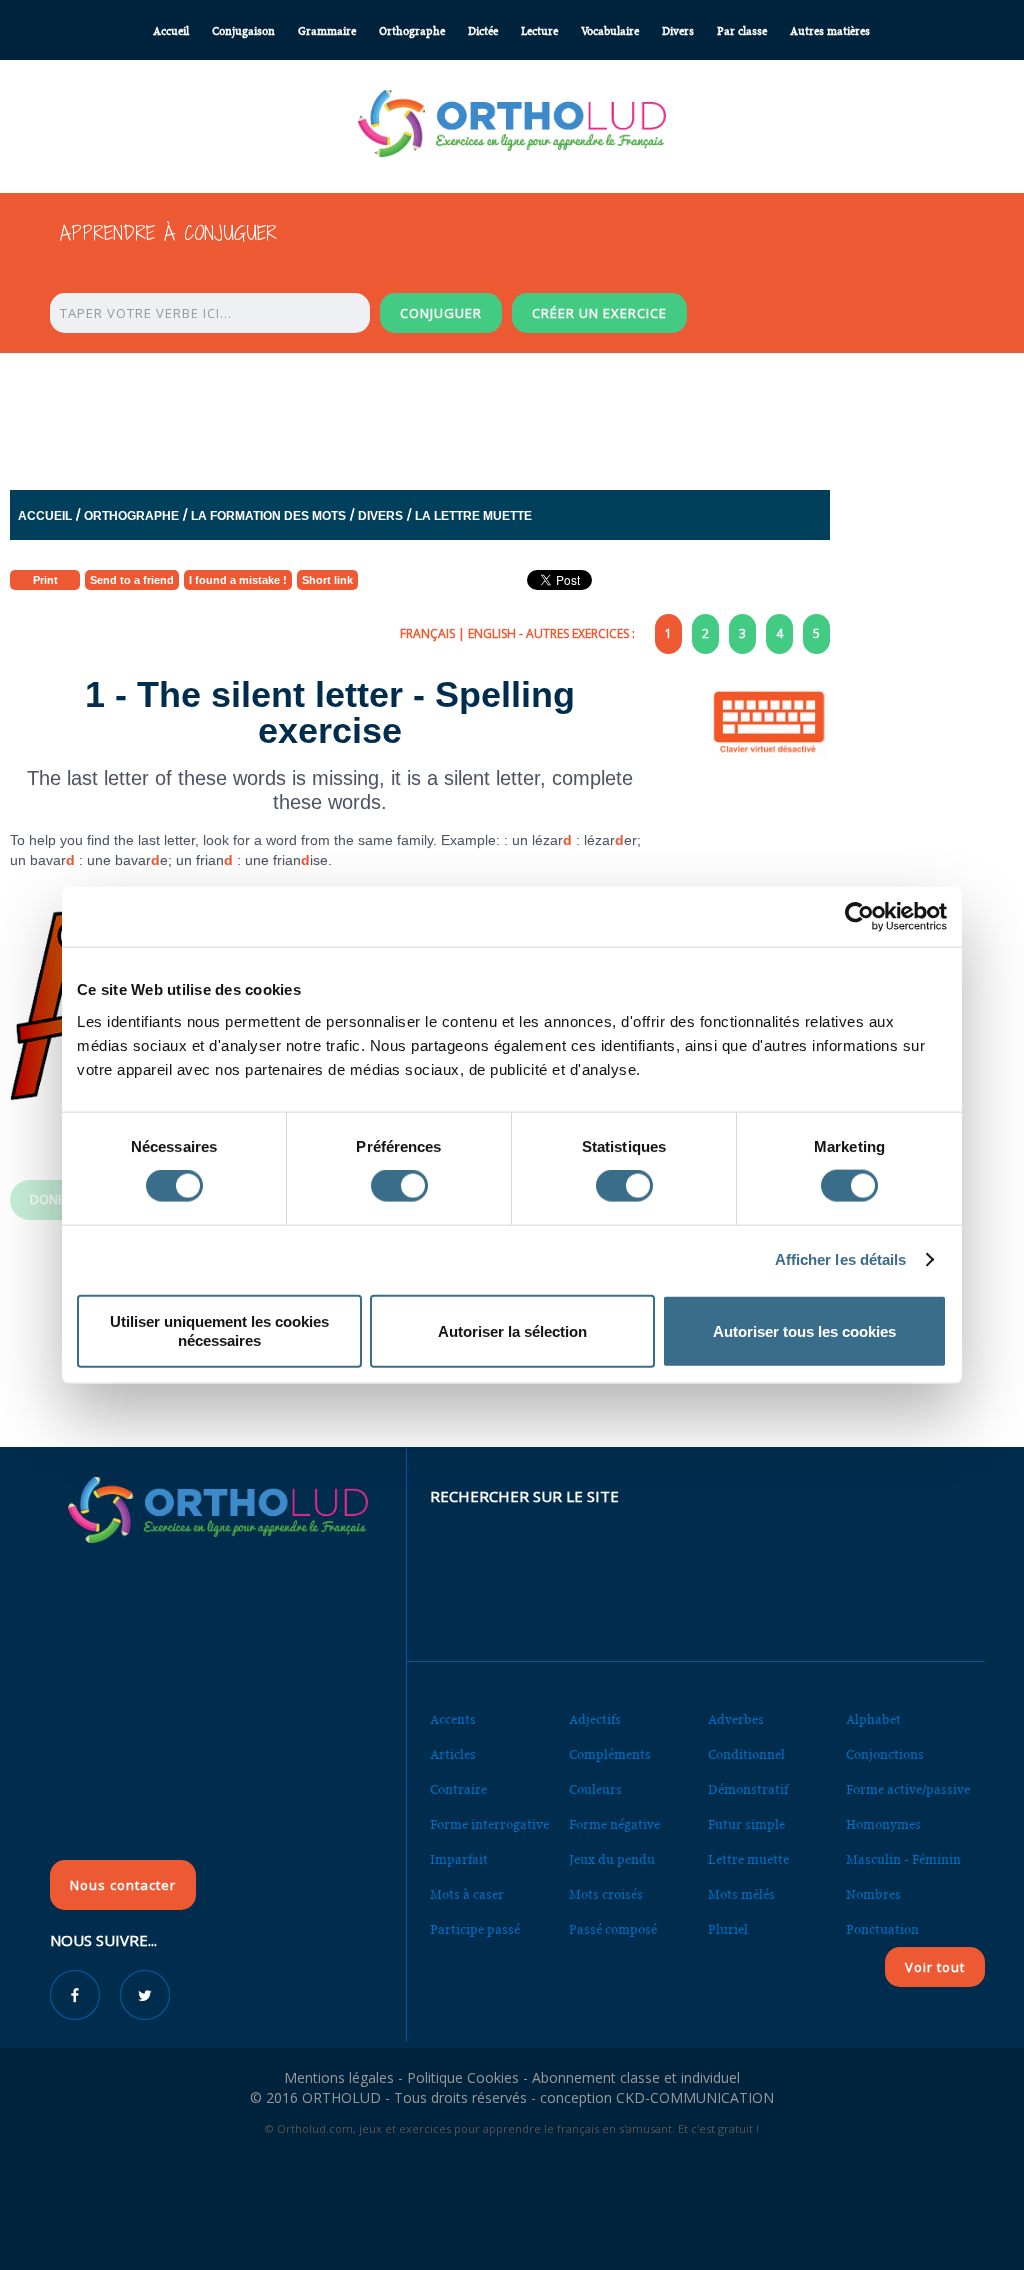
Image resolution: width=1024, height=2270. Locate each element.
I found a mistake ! (238, 580)
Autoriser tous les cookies (804, 1330)
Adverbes (736, 1719)
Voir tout (935, 1967)
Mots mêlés (741, 1894)
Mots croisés (606, 1894)
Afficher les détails (841, 1259)
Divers (678, 31)
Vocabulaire (610, 31)
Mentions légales (339, 2077)
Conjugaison (243, 31)
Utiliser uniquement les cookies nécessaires (219, 1330)
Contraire (458, 1789)
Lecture (539, 31)
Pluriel (728, 1929)
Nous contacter (123, 1885)
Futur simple (746, 1824)
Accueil (171, 31)
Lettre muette (748, 1859)
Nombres (873, 1894)
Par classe (742, 31)
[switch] (399, 1186)
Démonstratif (748, 1789)
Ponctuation (882, 1929)
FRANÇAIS (427, 633)
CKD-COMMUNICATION (695, 2097)
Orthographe (412, 31)
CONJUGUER (441, 313)
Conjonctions (885, 1754)
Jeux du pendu (612, 1859)
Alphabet (873, 1719)
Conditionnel (746, 1754)
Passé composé (613, 1929)
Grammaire (327, 31)
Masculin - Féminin (903, 1859)
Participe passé (475, 1929)
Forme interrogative (489, 1824)
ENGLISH (492, 633)
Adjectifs (595, 1719)
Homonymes (883, 1824)
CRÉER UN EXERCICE (599, 313)
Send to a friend (132, 580)
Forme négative (614, 1824)
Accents (453, 1719)
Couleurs (595, 1789)
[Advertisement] (512, 416)
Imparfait (459, 1859)
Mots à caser (467, 1894)
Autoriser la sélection (512, 1330)
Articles (453, 1754)
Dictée (483, 31)
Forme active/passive (908, 1789)
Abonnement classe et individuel (636, 2077)
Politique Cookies (463, 2077)
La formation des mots (268, 516)
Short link (327, 580)
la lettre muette (473, 516)
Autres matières (830, 31)
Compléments (610, 1754)
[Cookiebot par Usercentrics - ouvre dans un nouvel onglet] (859, 917)
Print (45, 580)
